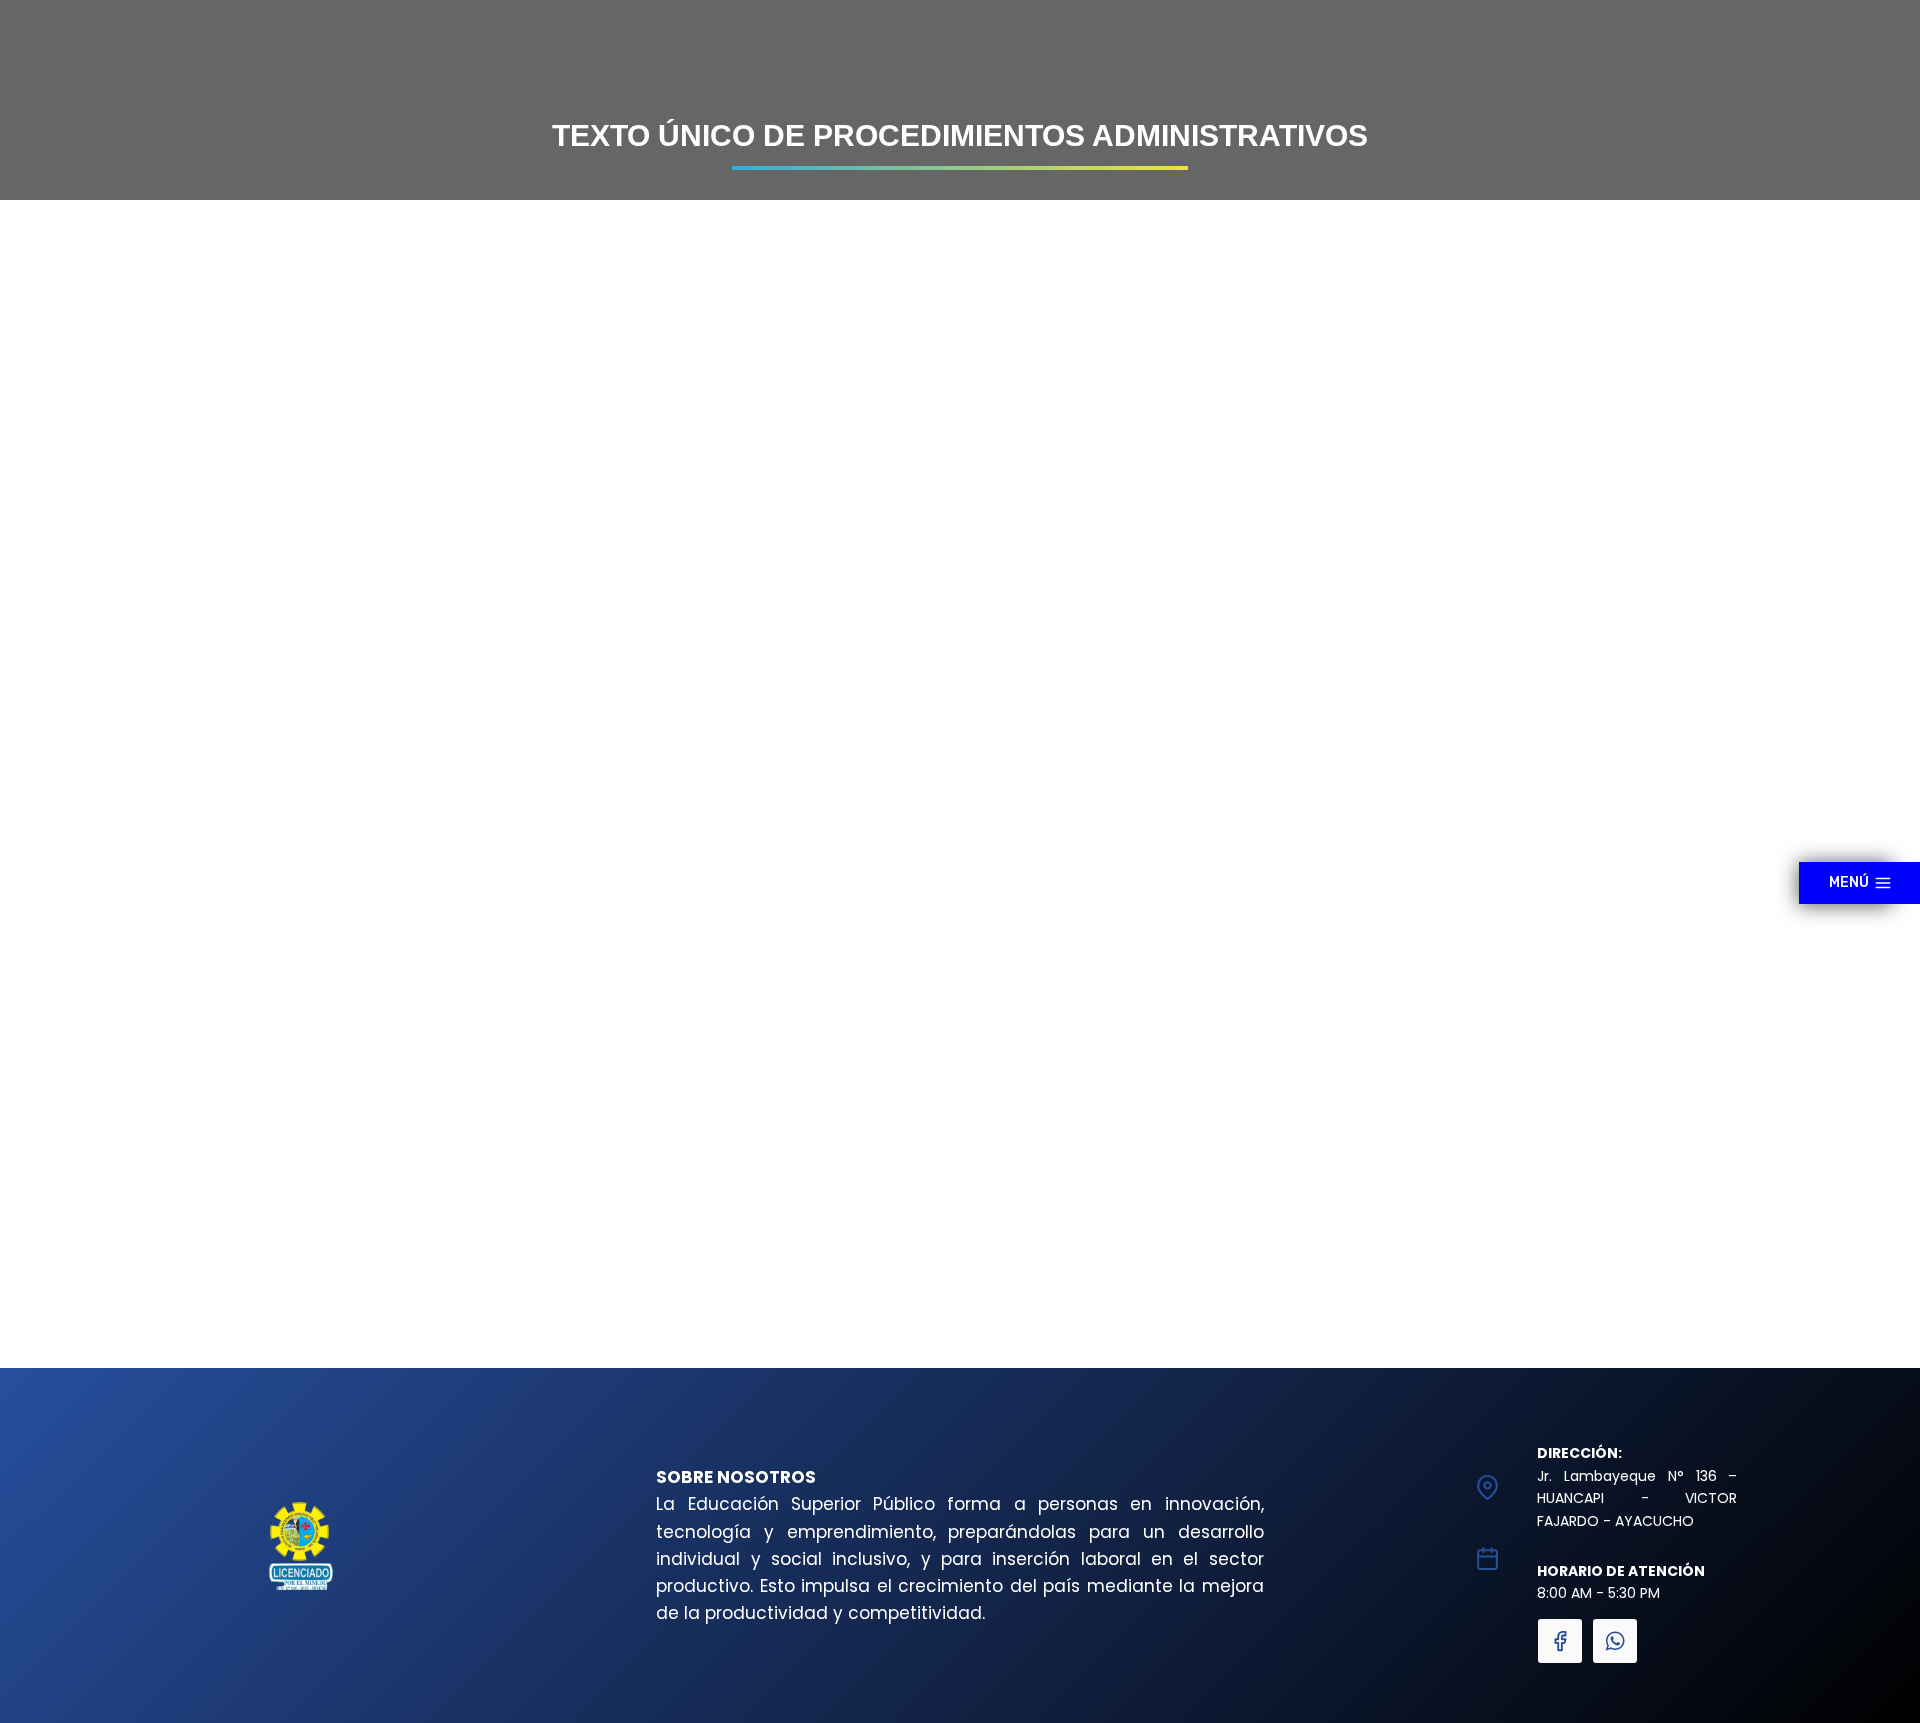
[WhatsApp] (1615, 1641)
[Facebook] (1560, 1641)
